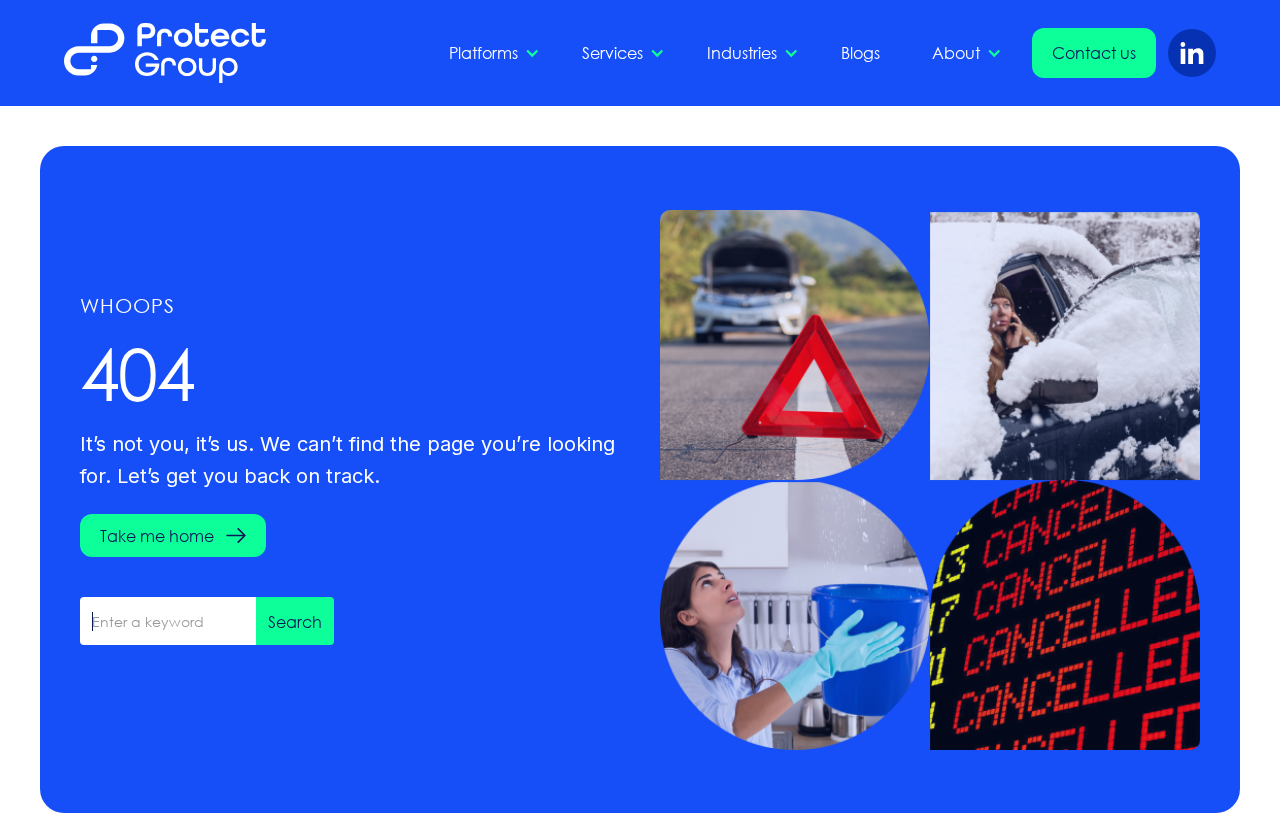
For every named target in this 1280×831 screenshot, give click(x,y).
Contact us (1094, 52)
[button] (489, 53)
